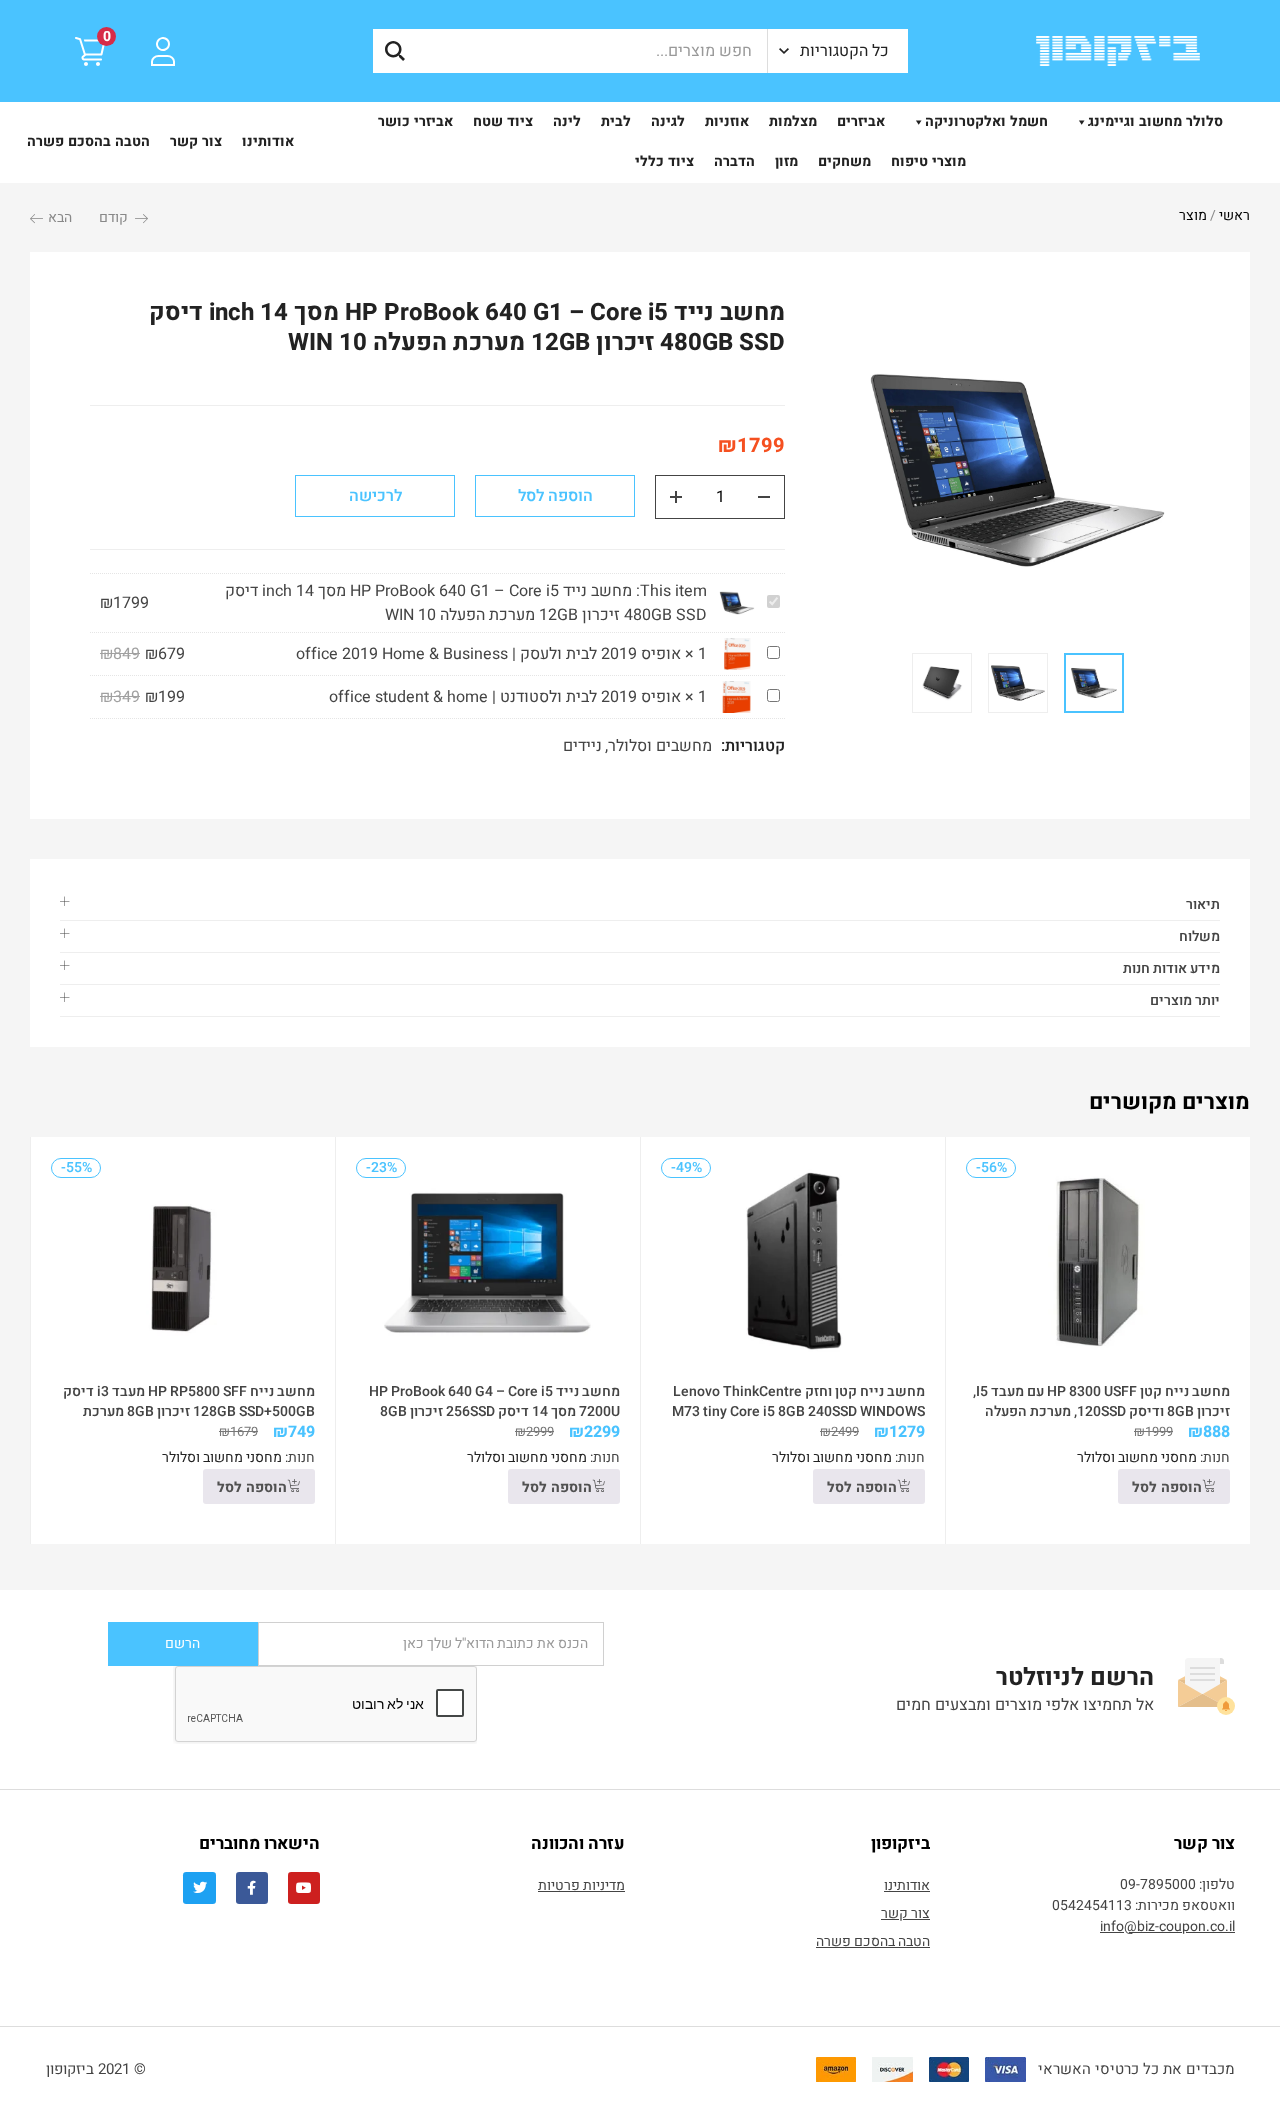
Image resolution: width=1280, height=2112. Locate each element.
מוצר (1193, 215)
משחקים (844, 161)
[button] (838, 51)
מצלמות (793, 121)
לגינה (668, 121)
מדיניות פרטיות (581, 1885)
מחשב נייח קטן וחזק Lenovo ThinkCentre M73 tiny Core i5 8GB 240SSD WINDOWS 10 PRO (798, 1411)
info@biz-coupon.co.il (1167, 1926)
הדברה (734, 161)
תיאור (1203, 904)
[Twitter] (199, 1888)
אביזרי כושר (415, 121)
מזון (786, 161)
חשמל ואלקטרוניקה (986, 121)
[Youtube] (304, 1888)
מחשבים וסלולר (660, 746)
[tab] (640, 905)
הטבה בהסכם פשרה (88, 141)
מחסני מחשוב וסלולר (1137, 1457)
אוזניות (727, 121)
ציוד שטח (503, 121)
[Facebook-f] (252, 1888)
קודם (113, 217)
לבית (616, 121)
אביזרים (861, 121)
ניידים (582, 746)
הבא (60, 217)
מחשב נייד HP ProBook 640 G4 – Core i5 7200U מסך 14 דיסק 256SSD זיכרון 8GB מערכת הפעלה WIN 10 (494, 1411)
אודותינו (268, 141)
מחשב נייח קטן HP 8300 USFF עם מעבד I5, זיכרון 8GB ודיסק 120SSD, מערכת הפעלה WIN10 (1101, 1411)
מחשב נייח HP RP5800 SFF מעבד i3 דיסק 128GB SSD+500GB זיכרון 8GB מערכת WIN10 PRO (189, 1411)
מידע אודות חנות (1171, 968)
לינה (567, 121)
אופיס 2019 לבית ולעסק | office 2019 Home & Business (488, 654)
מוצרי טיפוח (928, 161)
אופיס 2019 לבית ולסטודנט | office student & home (505, 697)
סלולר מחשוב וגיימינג (1155, 121)
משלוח (1199, 936)
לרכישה (375, 496)
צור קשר (196, 141)
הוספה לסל (555, 496)
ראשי (1234, 215)
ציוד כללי (664, 161)
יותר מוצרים (1185, 1000)
